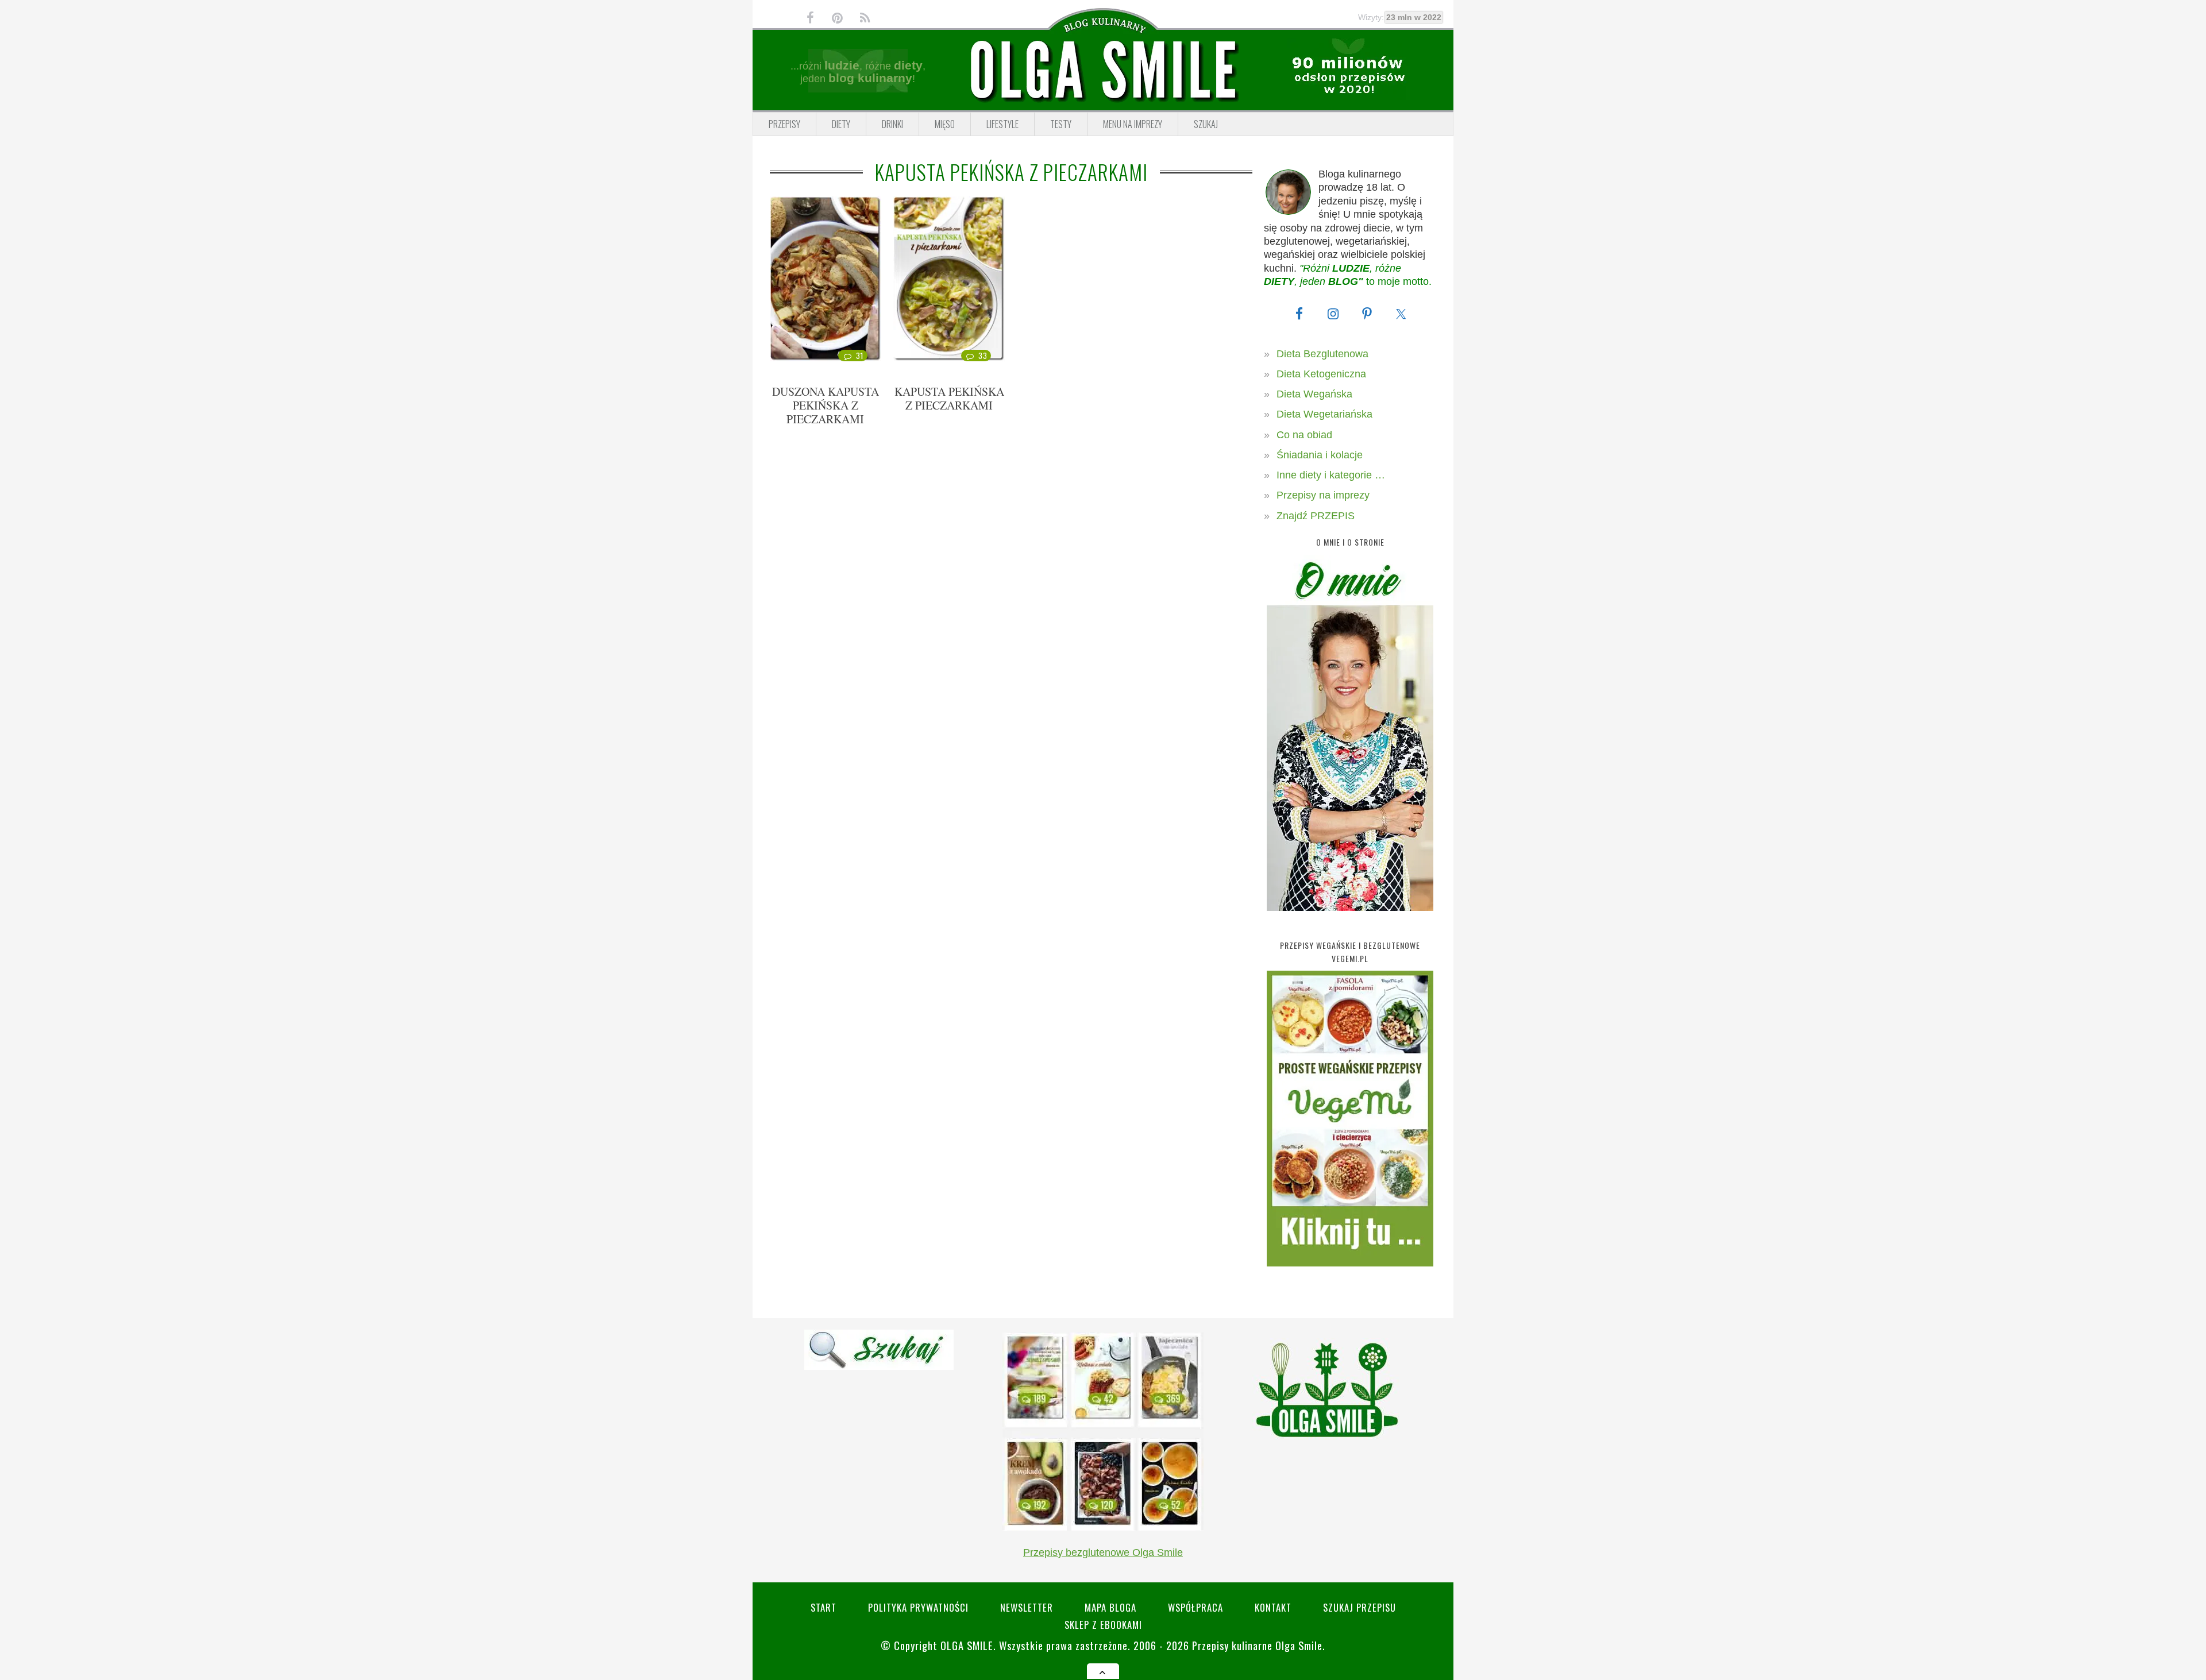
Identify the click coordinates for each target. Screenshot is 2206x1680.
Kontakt (1273, 1607)
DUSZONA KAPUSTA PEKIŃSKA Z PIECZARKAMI (826, 405)
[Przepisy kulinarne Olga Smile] (1103, 71)
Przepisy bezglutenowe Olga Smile (1103, 1552)
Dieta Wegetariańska (1324, 414)
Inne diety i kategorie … (1331, 475)
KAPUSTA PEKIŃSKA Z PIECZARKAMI (949, 398)
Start (824, 1607)
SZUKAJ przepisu (1360, 1607)
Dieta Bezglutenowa (1322, 354)
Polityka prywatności (918, 1607)
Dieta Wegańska (1314, 394)
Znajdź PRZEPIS (1316, 516)
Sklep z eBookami (1103, 1625)
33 (983, 356)
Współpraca (1195, 1607)
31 (860, 356)
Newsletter (1027, 1607)
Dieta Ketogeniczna (1321, 374)
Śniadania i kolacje (1320, 455)
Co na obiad (1304, 435)
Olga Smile (967, 1645)
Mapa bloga (1110, 1607)
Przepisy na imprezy (1323, 495)
